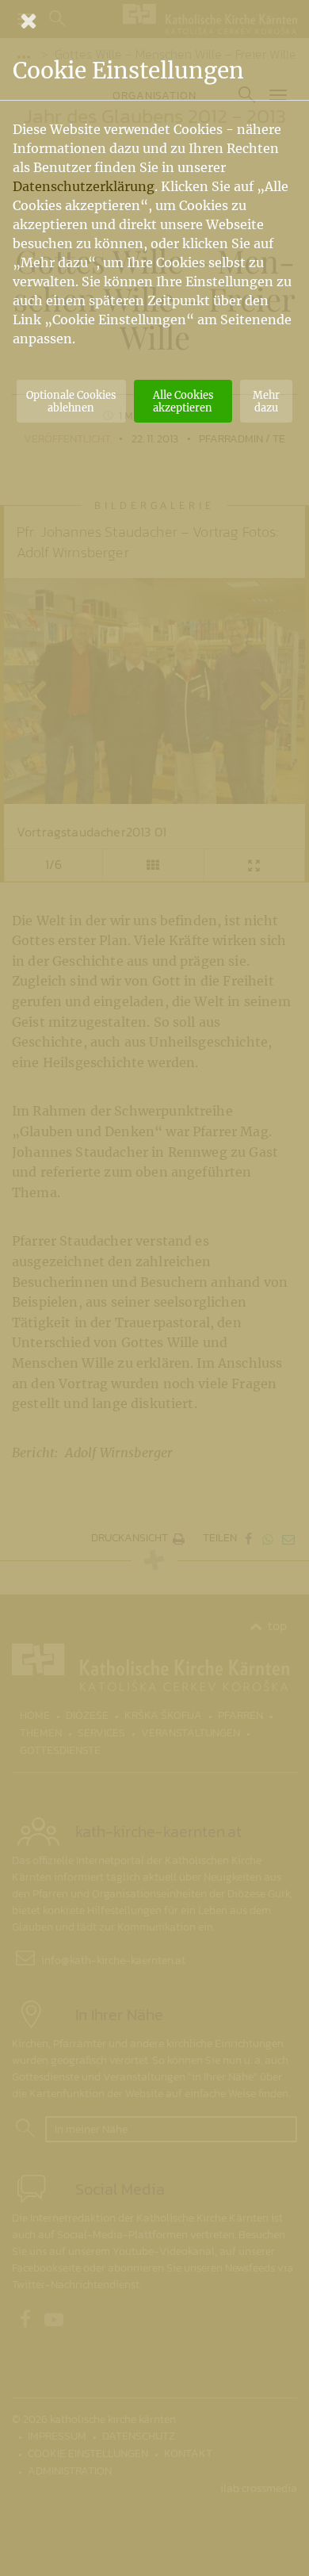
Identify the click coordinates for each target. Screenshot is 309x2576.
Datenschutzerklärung (84, 186)
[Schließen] (154, 21)
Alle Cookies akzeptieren (183, 401)
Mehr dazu (266, 401)
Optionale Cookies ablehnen (71, 401)
